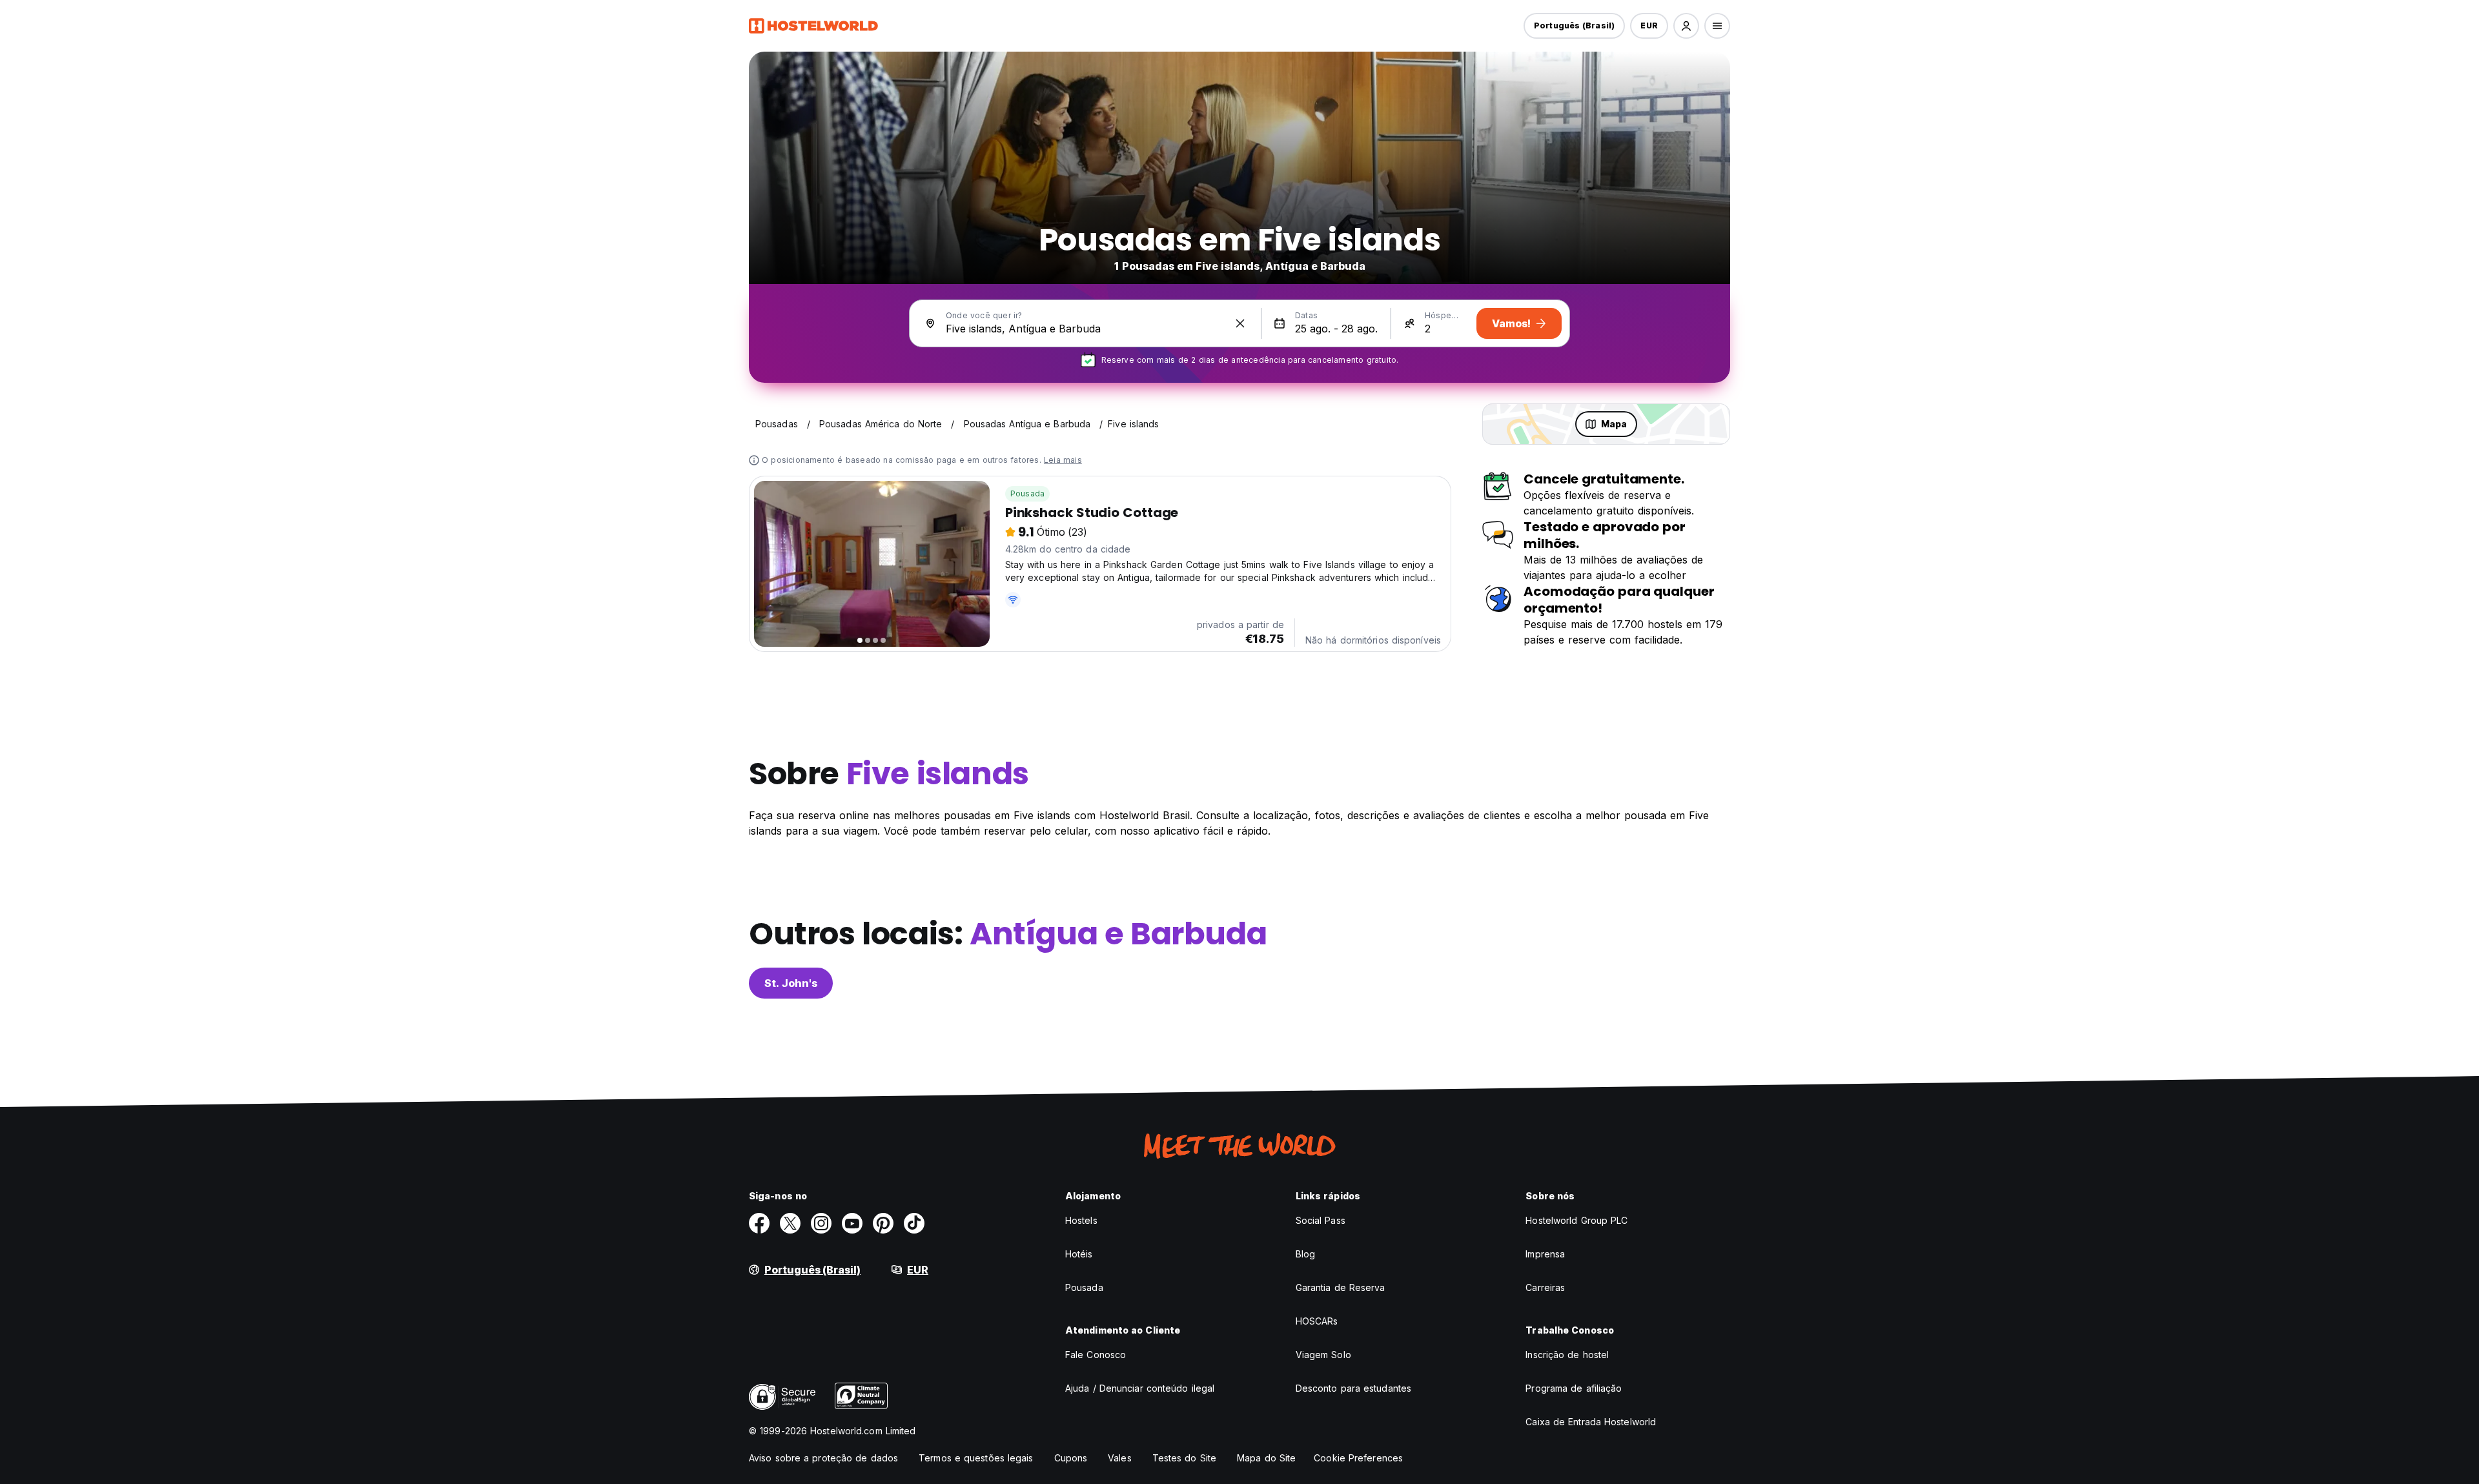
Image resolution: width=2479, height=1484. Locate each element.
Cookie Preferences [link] (1358, 1458)
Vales (1120, 1458)
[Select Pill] (1686, 26)
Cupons (1071, 1458)
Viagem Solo (1323, 1355)
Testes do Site (1184, 1458)
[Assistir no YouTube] (852, 1223)
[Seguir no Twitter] (790, 1223)
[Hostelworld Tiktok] (914, 1223)
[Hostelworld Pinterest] (883, 1223)
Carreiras (1545, 1287)
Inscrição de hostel (1567, 1355)
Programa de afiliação (1574, 1388)
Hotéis (1079, 1254)
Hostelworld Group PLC (1576, 1220)
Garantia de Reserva (1341, 1287)
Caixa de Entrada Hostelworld (1591, 1422)
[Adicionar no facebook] (759, 1223)
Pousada (1027, 493)
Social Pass (1321, 1220)
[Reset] (1240, 323)
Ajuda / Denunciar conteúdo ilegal (1140, 1388)
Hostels (1081, 1220)
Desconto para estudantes (1353, 1388)
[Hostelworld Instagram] (821, 1223)
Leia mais (1063, 460)
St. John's (791, 983)
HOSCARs (1317, 1321)
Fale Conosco (1096, 1355)
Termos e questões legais (976, 1458)
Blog (1305, 1254)
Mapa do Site (1266, 1458)
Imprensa (1545, 1254)
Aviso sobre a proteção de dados (823, 1458)
